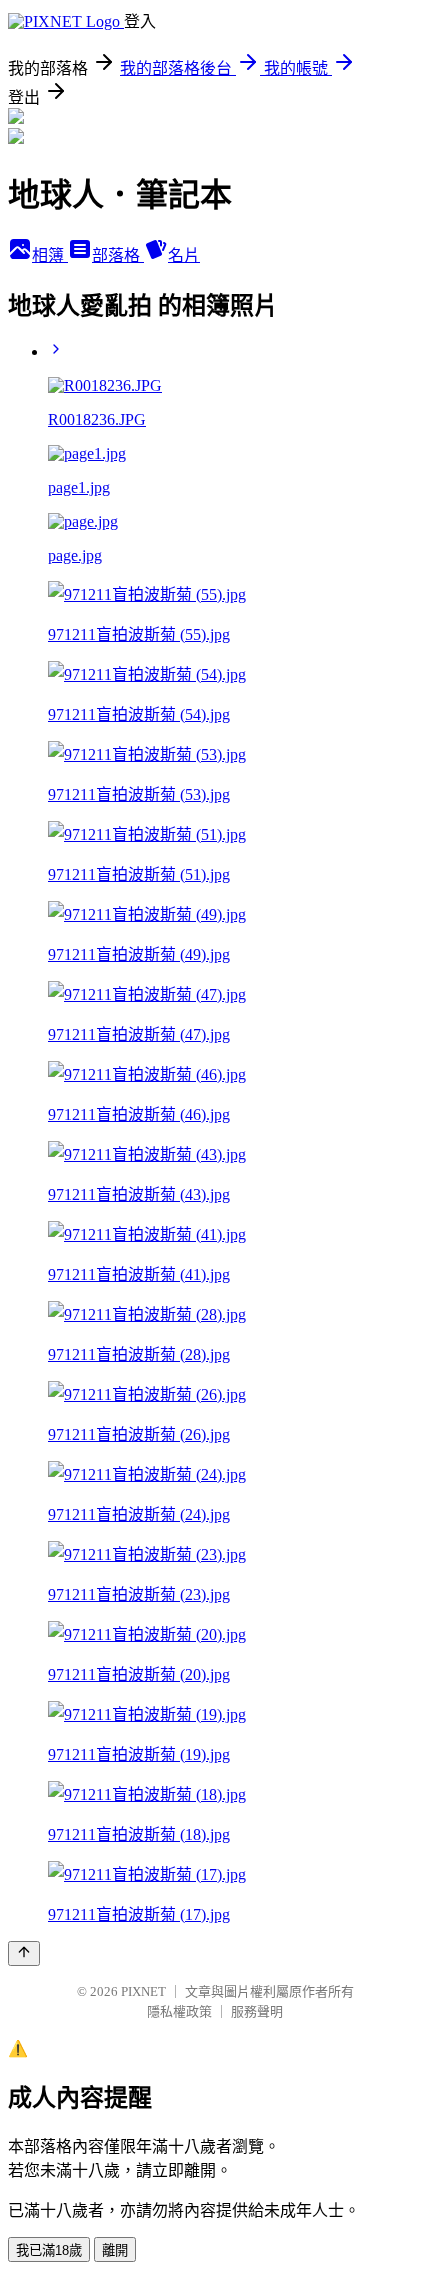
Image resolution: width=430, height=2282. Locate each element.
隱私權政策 (179, 2011)
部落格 (118, 255)
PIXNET (143, 1991)
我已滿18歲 (49, 2250)
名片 (184, 255)
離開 (115, 2250)
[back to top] (24, 1953)
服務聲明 (257, 2011)
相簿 (50, 255)
